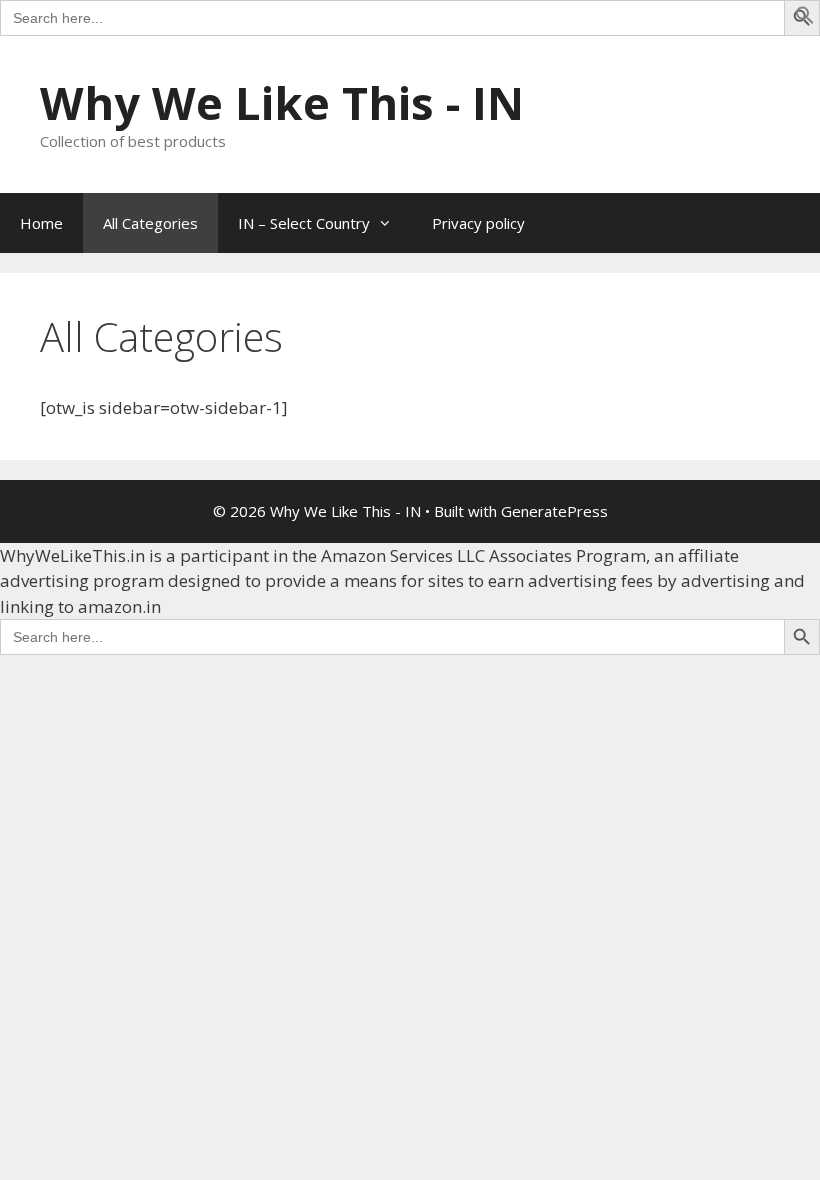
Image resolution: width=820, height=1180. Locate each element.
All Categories (150, 223)
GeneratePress (554, 511)
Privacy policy (478, 223)
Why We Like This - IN (282, 102)
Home (41, 223)
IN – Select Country (304, 223)
